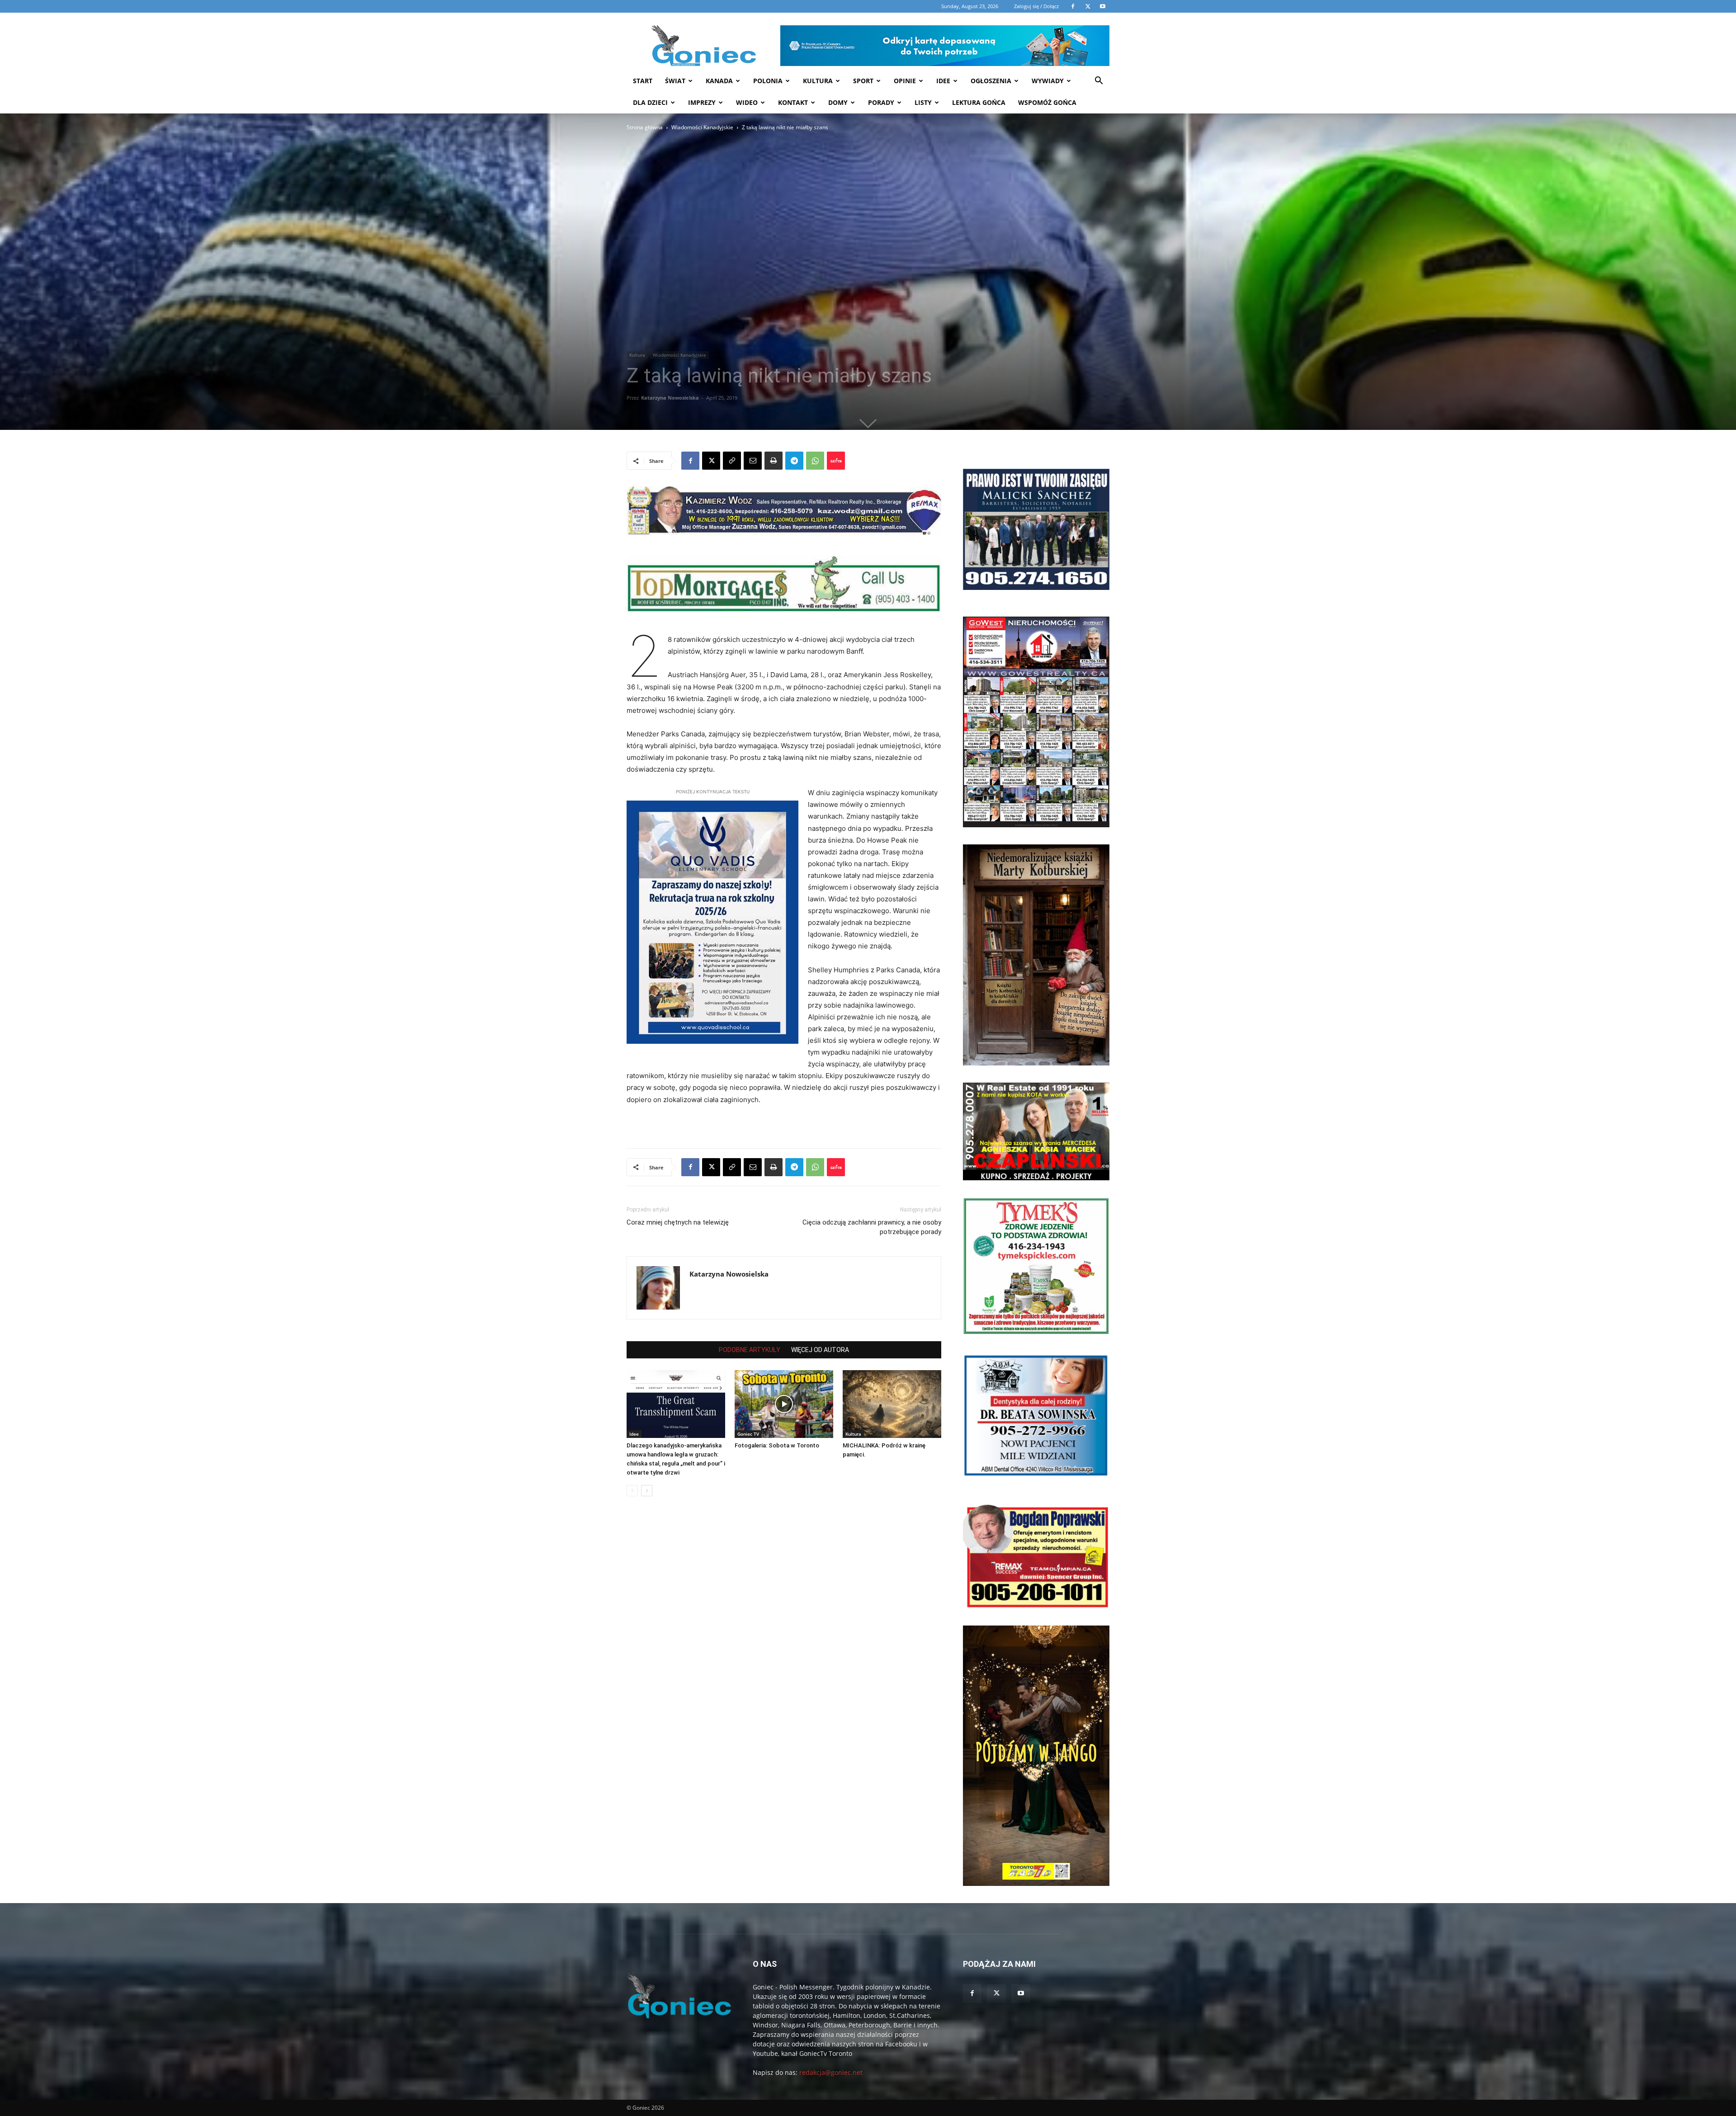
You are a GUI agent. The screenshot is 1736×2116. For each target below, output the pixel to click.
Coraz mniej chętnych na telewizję (678, 1222)
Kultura (818, 81)
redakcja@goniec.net (831, 2072)
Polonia (768, 81)
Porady (881, 102)
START (643, 81)
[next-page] (647, 1491)
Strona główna (645, 127)
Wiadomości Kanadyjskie (702, 127)
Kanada (719, 81)
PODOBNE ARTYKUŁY (750, 1350)
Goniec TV (748, 1434)
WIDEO (747, 102)
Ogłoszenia (991, 81)
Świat (675, 81)
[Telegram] (794, 461)
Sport (863, 81)
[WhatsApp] (815, 461)
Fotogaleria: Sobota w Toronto (777, 1445)
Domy (838, 102)
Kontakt (793, 102)
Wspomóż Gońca (1047, 102)
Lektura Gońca (979, 102)
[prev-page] (632, 1491)
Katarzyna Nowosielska (670, 398)
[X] (711, 461)
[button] (1099, 82)
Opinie (905, 81)
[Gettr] (836, 461)
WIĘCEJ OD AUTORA (820, 1350)
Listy (923, 102)
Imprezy (702, 102)
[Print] (774, 461)
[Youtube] (1021, 1993)
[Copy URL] (732, 461)
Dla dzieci (650, 102)
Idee (943, 81)
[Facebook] (690, 461)
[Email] (753, 461)
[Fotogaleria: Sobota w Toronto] (784, 1404)
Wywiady (1048, 81)
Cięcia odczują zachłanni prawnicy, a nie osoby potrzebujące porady (872, 1227)
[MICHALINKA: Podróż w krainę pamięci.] (892, 1404)
